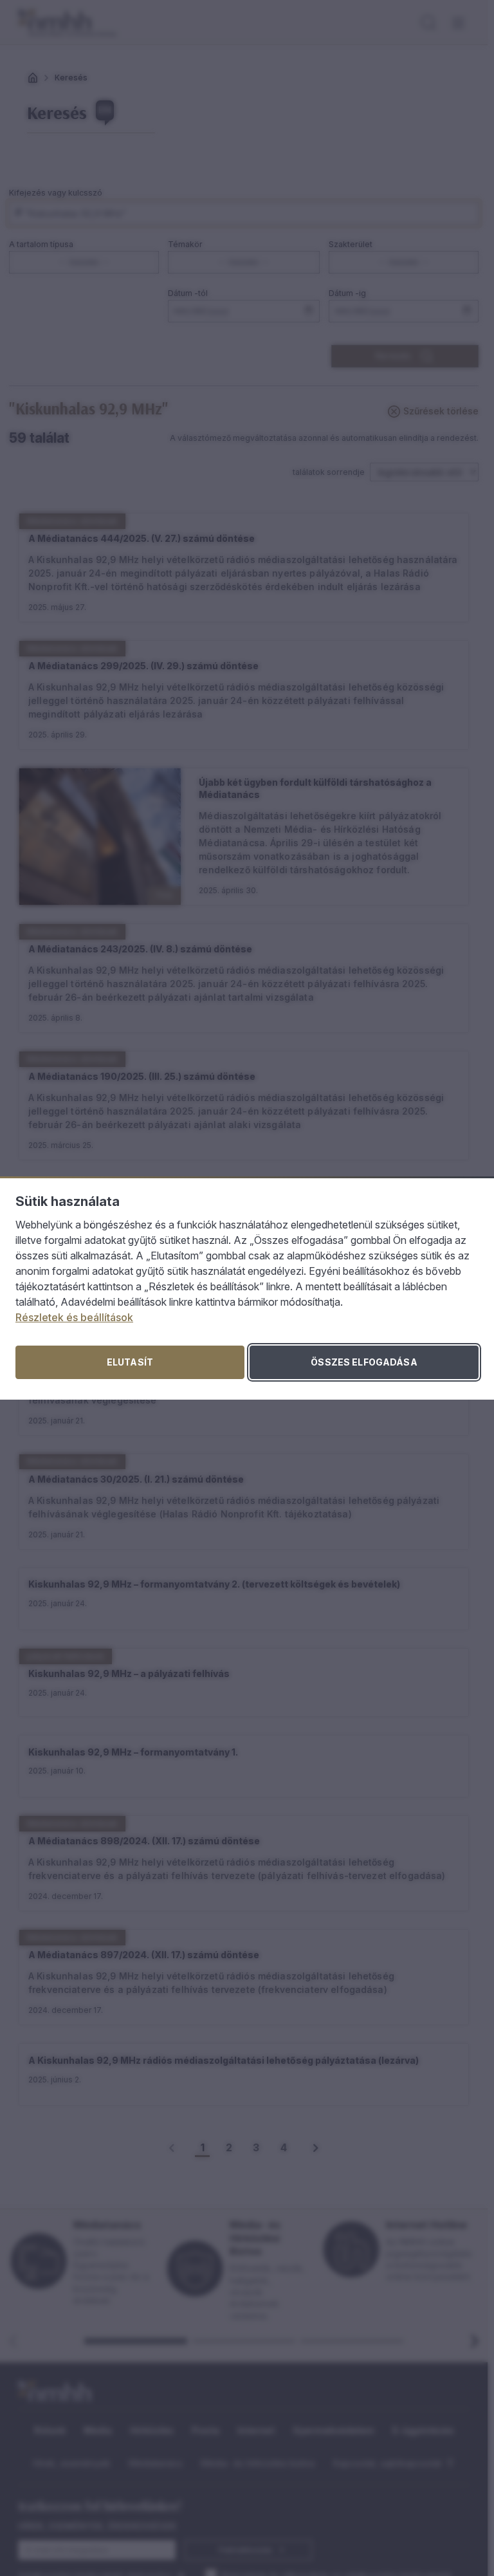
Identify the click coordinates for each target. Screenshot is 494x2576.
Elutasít (130, 1362)
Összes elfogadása (364, 1362)
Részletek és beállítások (74, 1317)
